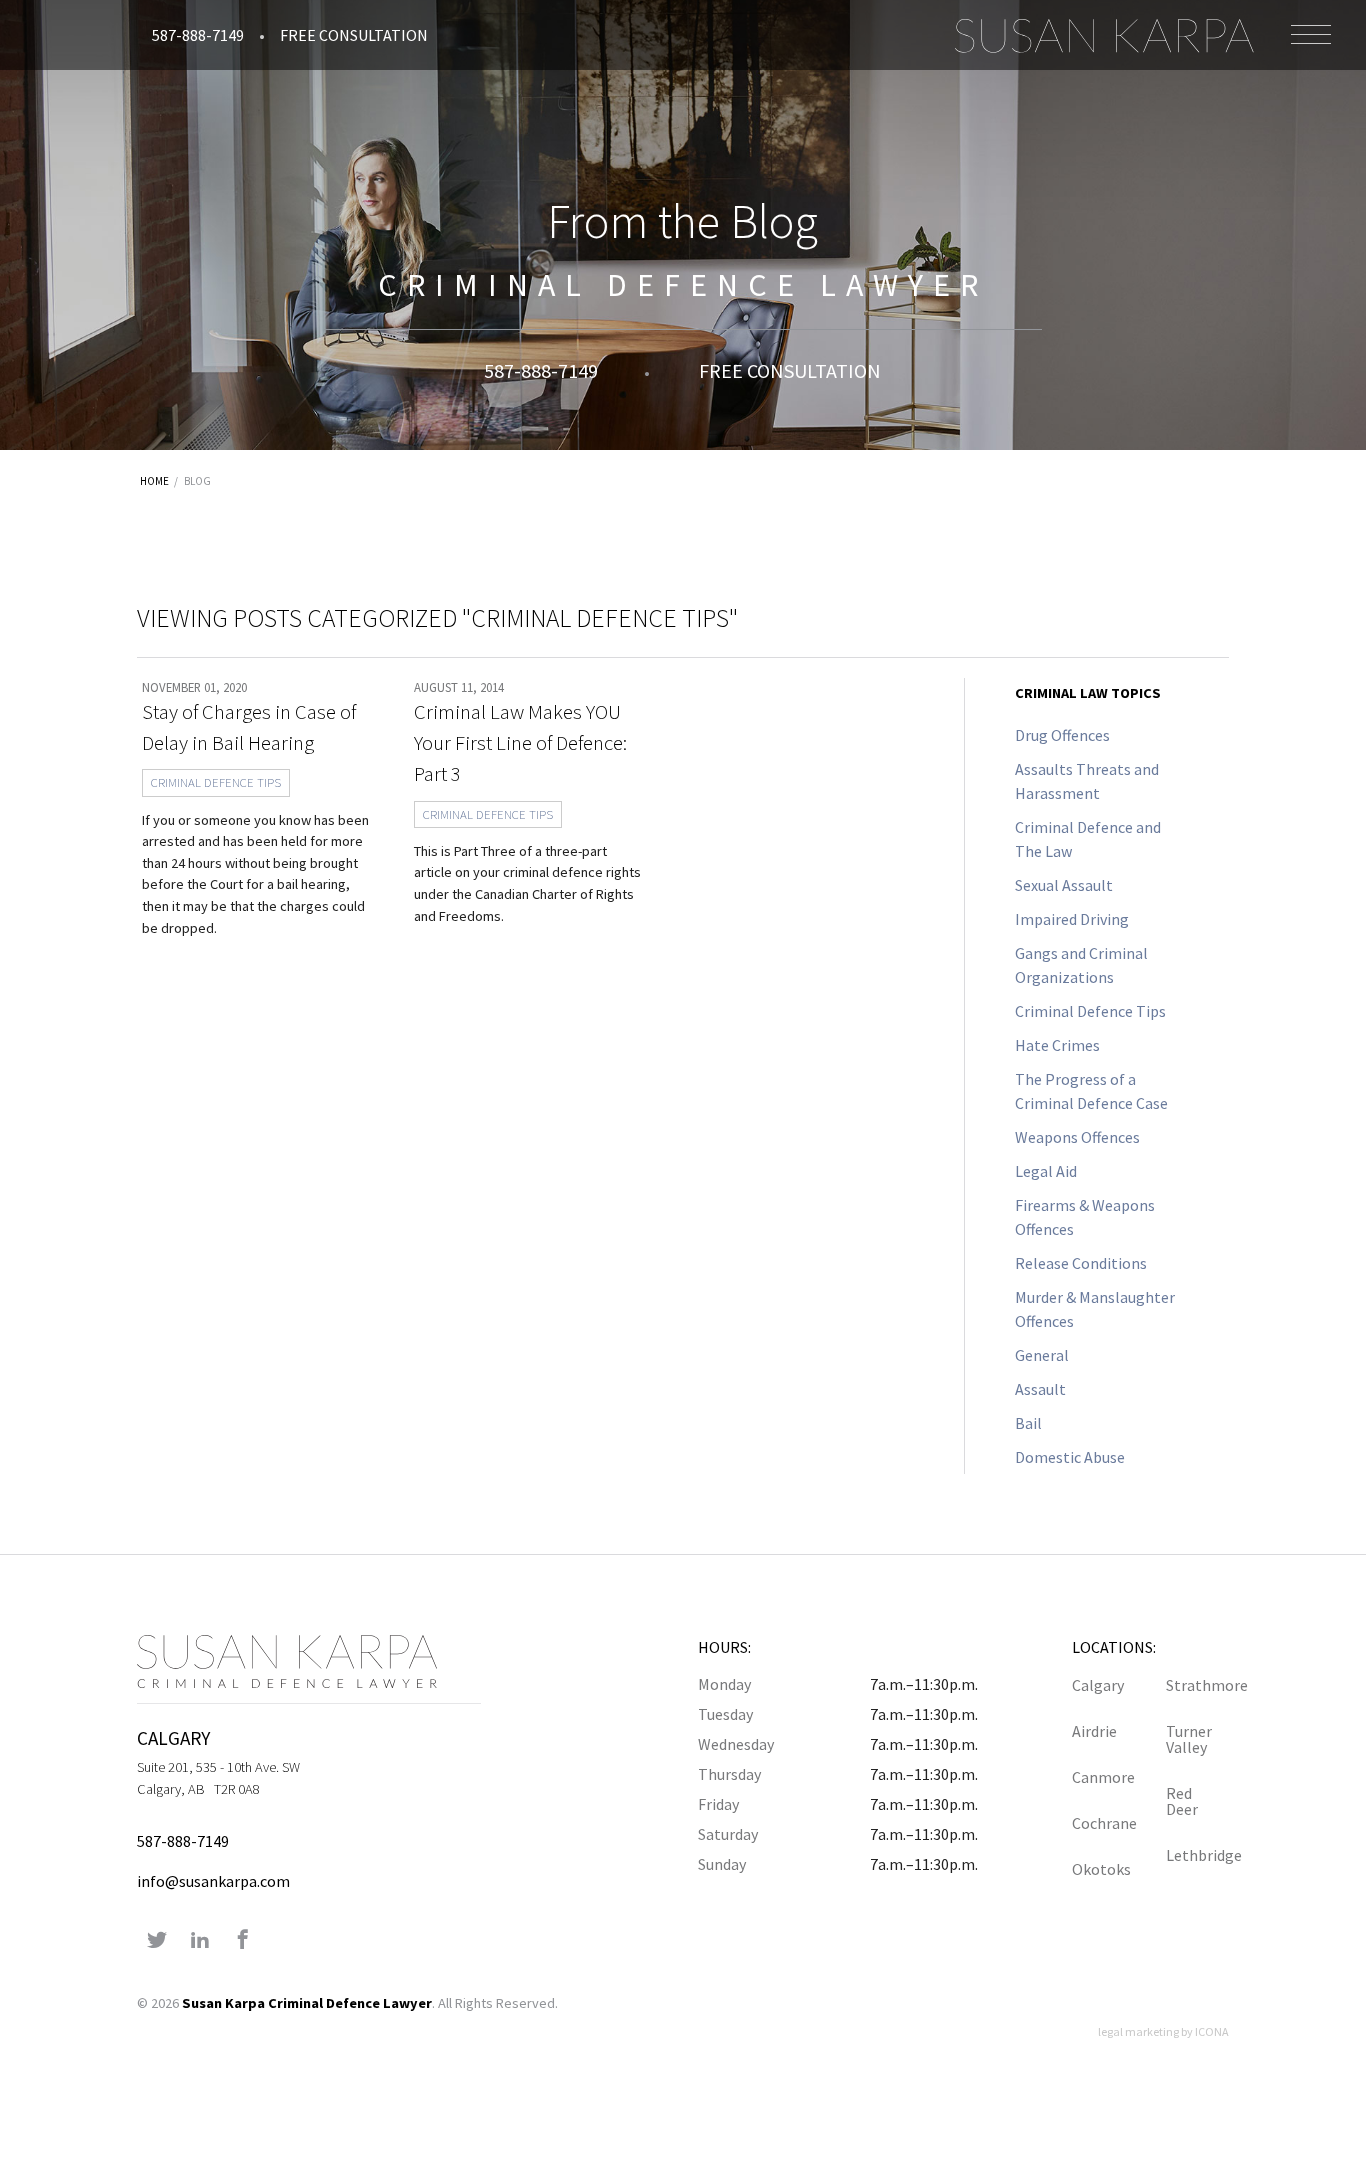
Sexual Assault (1064, 885)
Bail (1028, 1423)
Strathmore (1197, 1685)
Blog (197, 481)
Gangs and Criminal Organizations (1081, 965)
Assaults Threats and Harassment (1087, 781)
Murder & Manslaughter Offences (1095, 1309)
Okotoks (1101, 1869)
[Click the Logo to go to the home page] (1104, 35)
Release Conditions (1081, 1263)
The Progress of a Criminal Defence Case (1091, 1091)
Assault (1040, 1389)
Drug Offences (1062, 735)
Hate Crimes (1057, 1045)
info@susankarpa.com (213, 1881)
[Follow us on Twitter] (157, 1941)
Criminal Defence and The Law (1088, 839)
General (1042, 1355)
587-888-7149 (198, 35)
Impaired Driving (1072, 919)
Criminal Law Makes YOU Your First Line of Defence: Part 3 (520, 743)
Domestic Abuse (1070, 1457)
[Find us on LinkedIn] (200, 1941)
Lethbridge (1197, 1855)
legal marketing (1138, 2031)
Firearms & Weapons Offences (1085, 1217)
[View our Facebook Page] (243, 1941)
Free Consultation (354, 35)
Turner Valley (1189, 1739)
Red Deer (1182, 1801)
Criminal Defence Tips (216, 782)
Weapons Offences (1077, 1137)
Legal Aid (1046, 1171)
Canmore (1103, 1777)
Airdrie (1094, 1731)
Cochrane (1103, 1823)
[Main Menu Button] (1311, 34)
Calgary (1098, 1685)
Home (154, 481)
